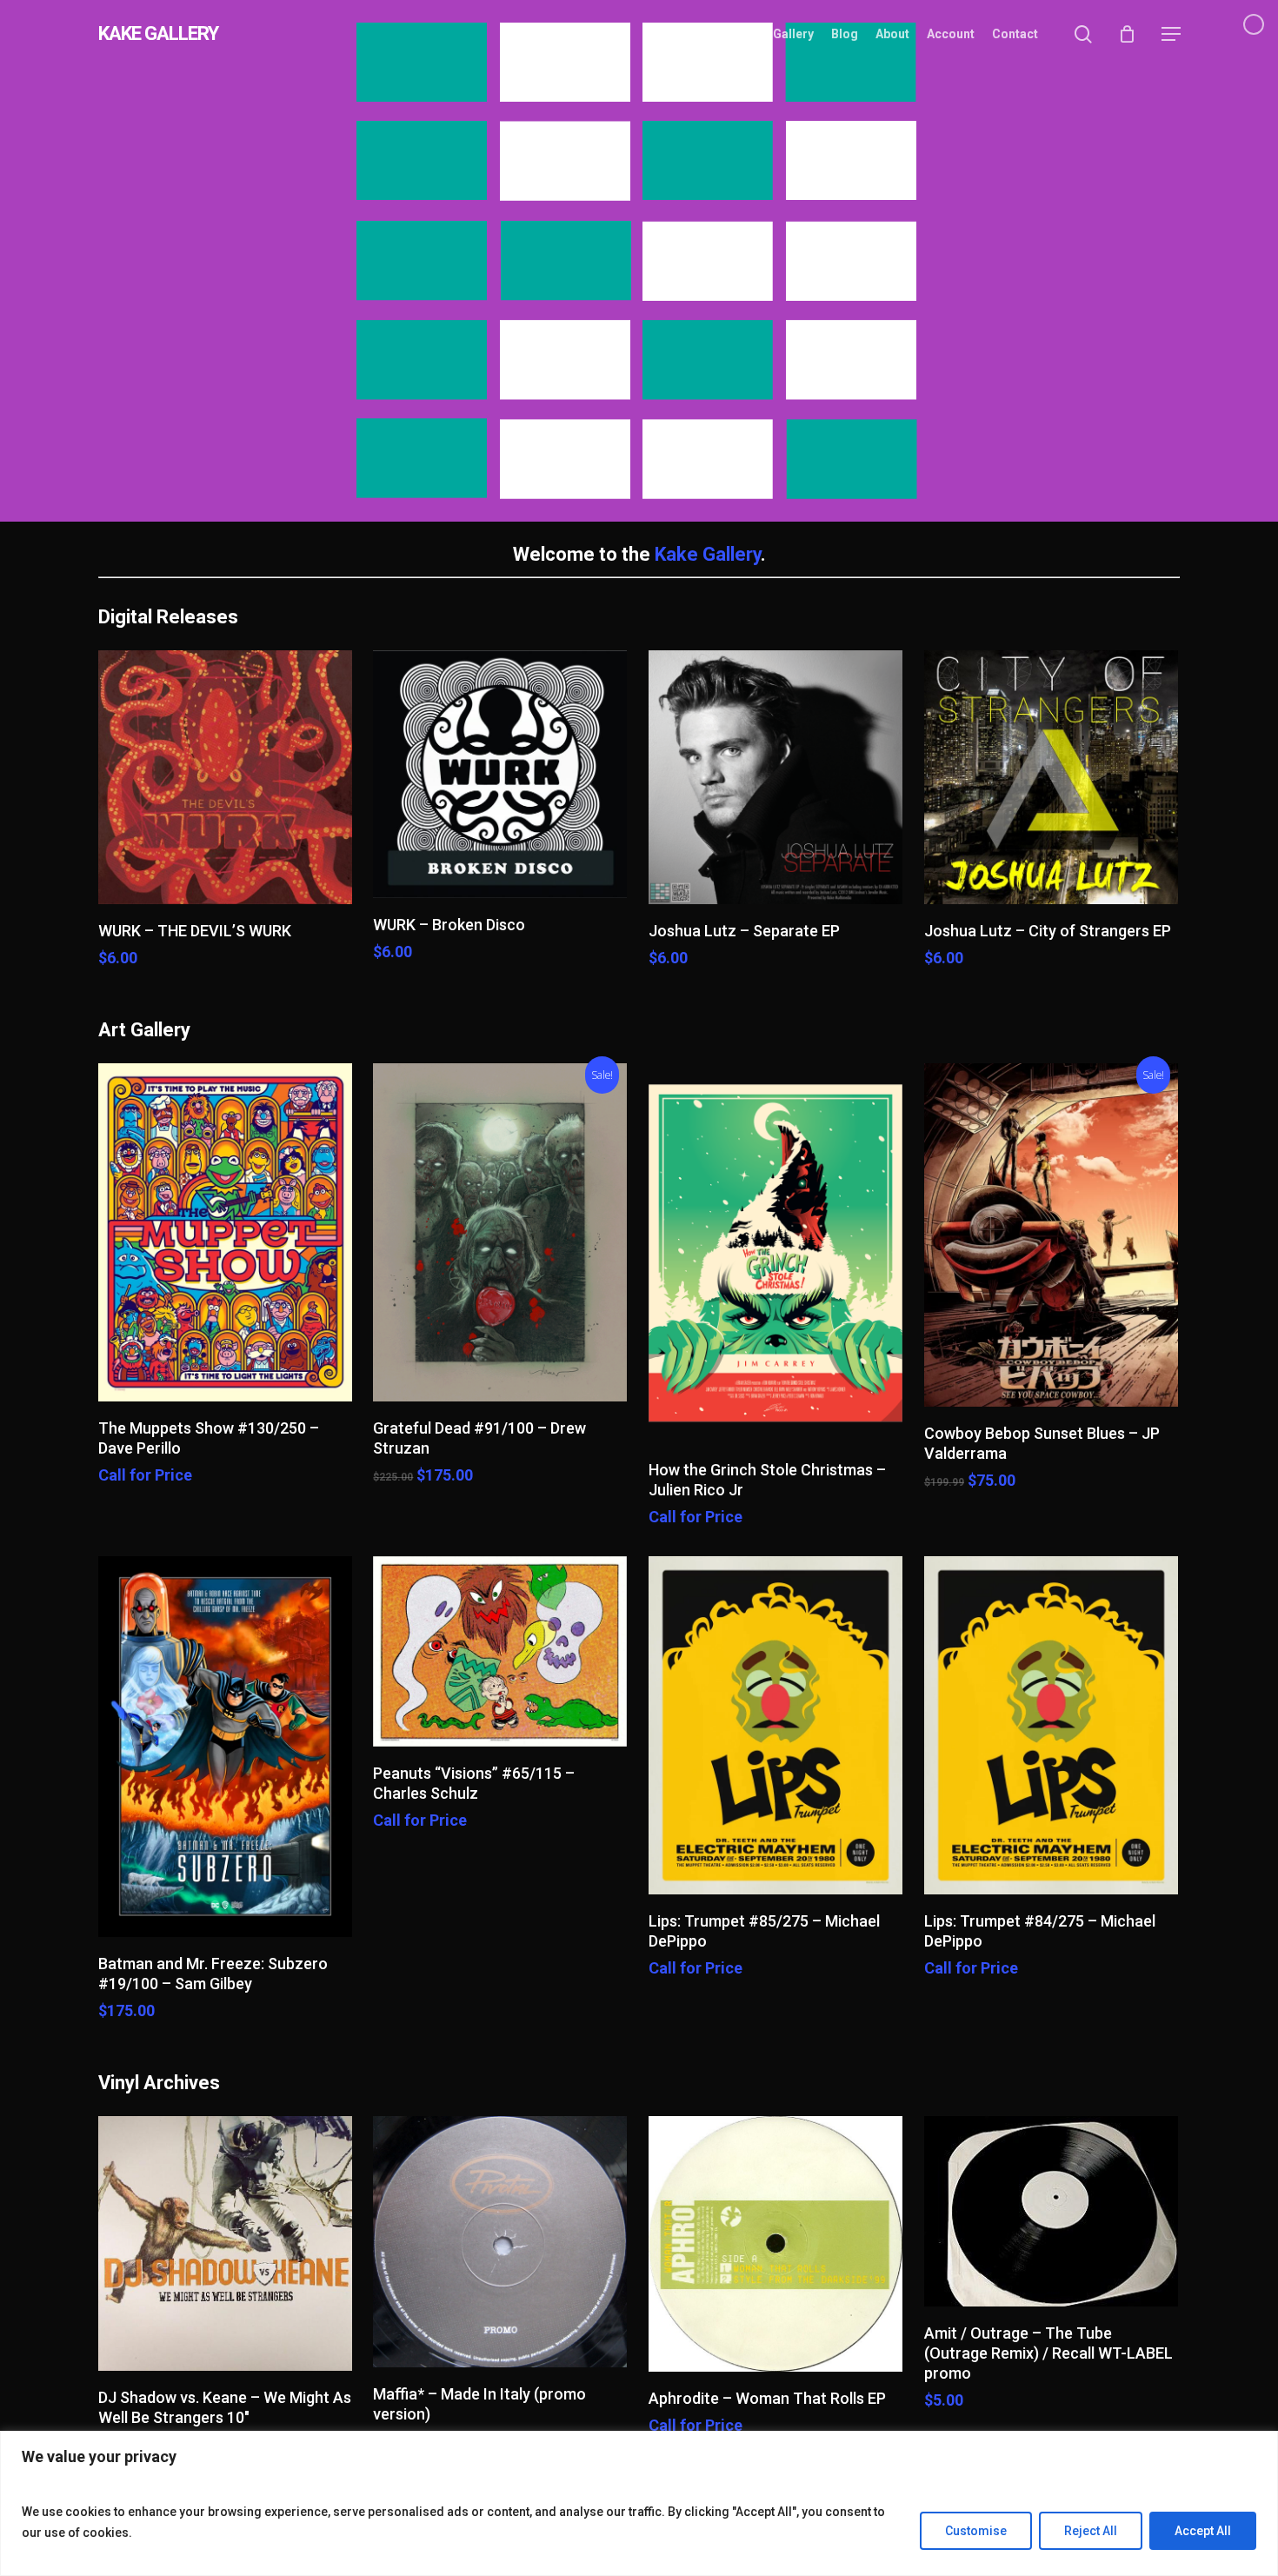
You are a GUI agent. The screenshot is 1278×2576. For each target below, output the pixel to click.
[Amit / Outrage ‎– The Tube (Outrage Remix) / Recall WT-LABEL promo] (1051, 2211)
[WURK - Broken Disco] (500, 774)
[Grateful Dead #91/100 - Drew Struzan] (500, 1232)
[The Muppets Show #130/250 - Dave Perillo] (225, 1232)
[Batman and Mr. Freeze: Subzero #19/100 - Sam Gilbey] (225, 1747)
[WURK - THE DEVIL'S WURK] (225, 777)
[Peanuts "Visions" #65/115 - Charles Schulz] (500, 1651)
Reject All (1091, 2531)
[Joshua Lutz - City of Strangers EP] (1051, 777)
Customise (976, 2531)
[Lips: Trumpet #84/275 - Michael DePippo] (1051, 1725)
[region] (639, 2503)
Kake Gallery (708, 554)
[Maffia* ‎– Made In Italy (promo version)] (500, 2242)
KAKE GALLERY (158, 34)
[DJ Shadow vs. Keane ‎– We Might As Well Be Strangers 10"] (225, 2243)
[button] (1171, 34)
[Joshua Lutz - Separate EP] (775, 777)
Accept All (1203, 2531)
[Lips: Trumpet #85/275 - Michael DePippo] (775, 1725)
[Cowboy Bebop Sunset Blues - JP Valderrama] (1051, 1235)
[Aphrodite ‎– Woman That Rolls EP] (775, 2244)
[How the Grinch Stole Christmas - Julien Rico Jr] (775, 1254)
